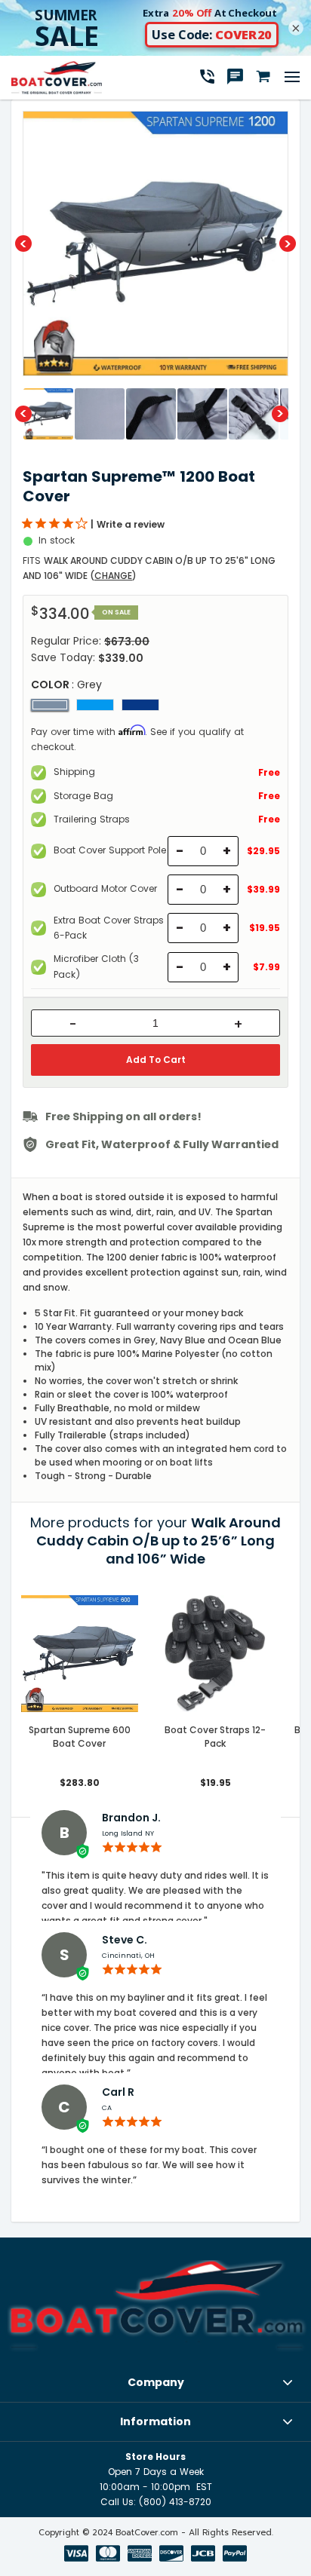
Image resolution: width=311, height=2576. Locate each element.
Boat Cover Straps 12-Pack (215, 1737)
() (113, 576)
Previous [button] (23, 244)
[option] (155, 244)
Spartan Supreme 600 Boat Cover (80, 1737)
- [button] (73, 1025)
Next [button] (288, 244)
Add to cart (156, 1060)
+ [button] (238, 1025)
